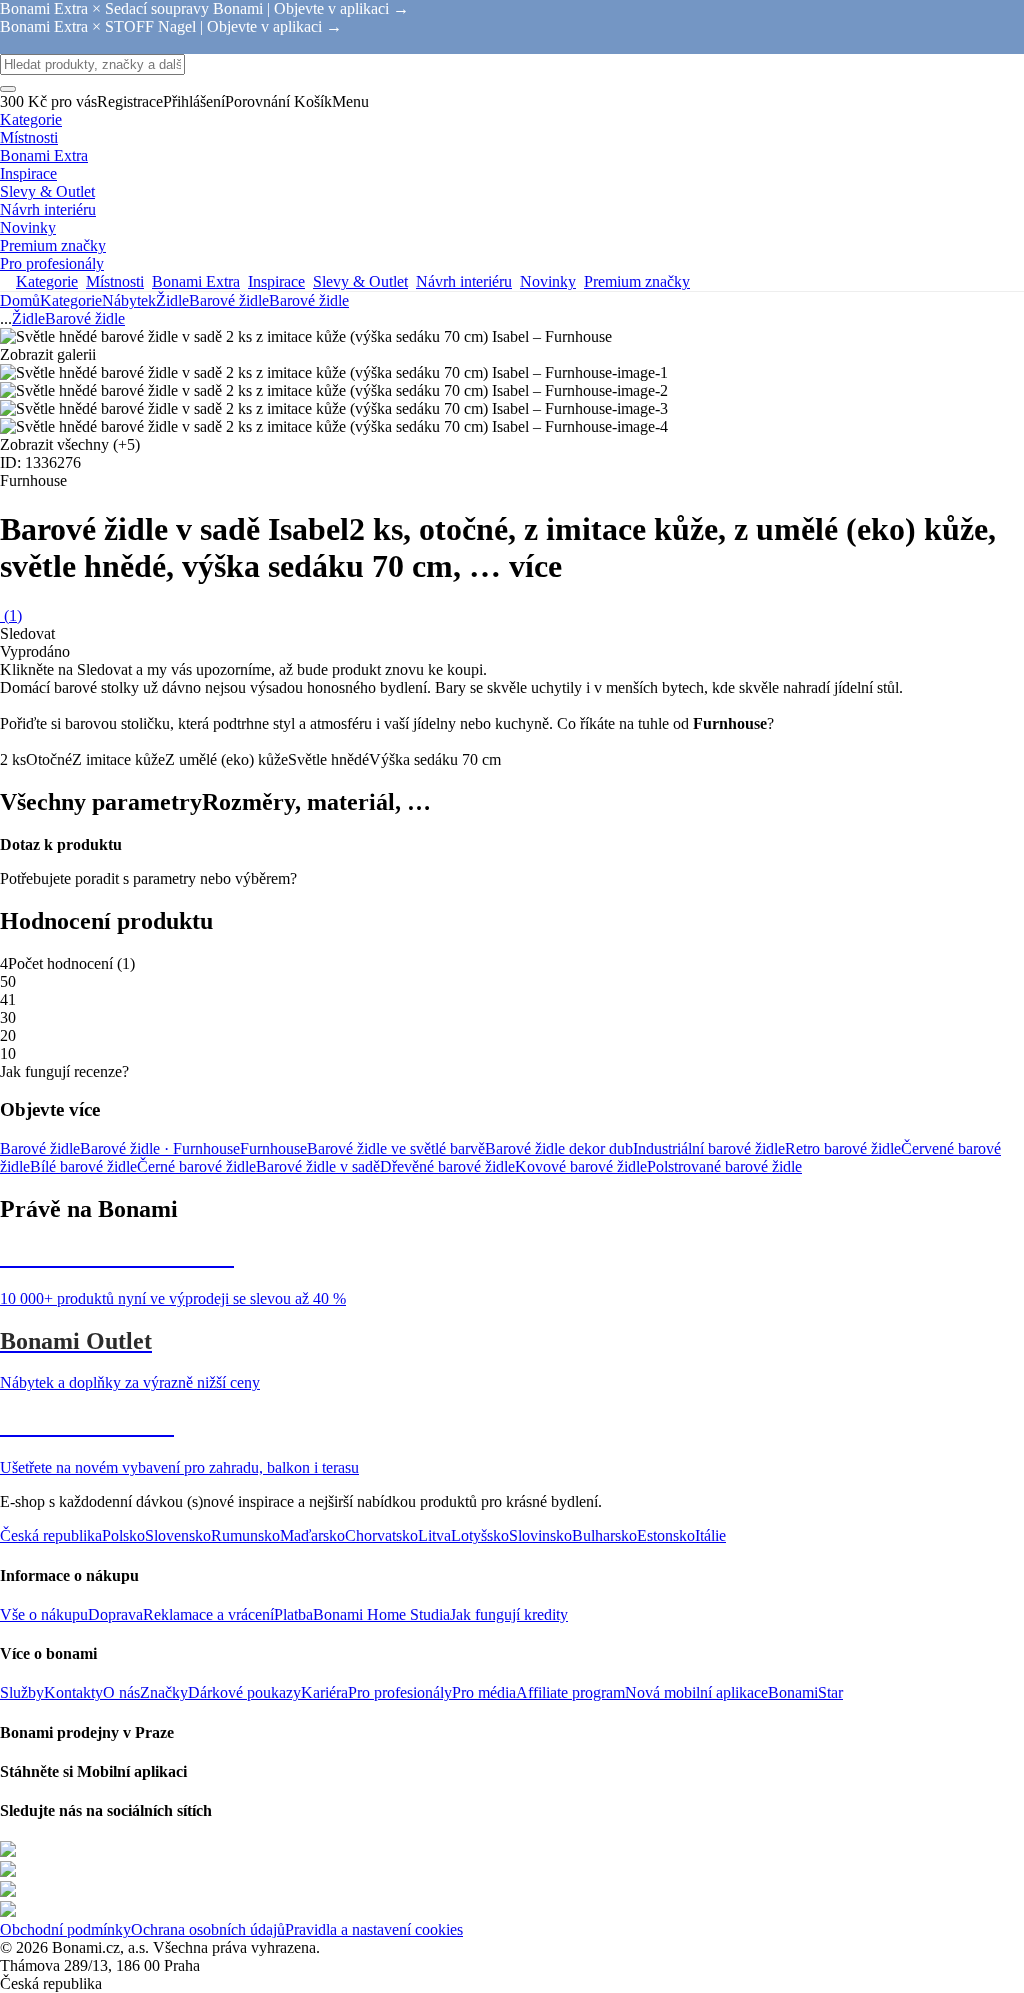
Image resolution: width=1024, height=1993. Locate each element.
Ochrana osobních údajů (208, 1929)
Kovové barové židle (581, 1166)
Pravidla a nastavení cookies (374, 1929)
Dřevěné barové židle (447, 1166)
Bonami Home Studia (381, 1614)
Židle (172, 300)
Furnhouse (273, 1148)
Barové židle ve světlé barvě (396, 1148)
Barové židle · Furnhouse (160, 1148)
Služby (22, 1692)
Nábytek (129, 300)
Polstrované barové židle (724, 1166)
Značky (164, 1692)
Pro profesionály (400, 1692)
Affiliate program (570, 1692)
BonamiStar (805, 1692)
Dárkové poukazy (244, 1692)
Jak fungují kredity (509, 1614)
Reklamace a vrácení (208, 1614)
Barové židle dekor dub (559, 1148)
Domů (20, 300)
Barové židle (309, 300)
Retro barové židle (843, 1148)
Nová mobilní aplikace (696, 1692)
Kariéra (324, 1692)
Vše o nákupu (44, 1614)
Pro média (484, 1692)
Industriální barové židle (709, 1148)
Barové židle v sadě (318, 1166)
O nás (121, 1692)
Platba (293, 1614)
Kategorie (71, 300)
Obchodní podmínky (65, 1929)
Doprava (115, 1614)
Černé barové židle (196, 1166)
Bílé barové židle (83, 1166)
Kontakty (73, 1692)
